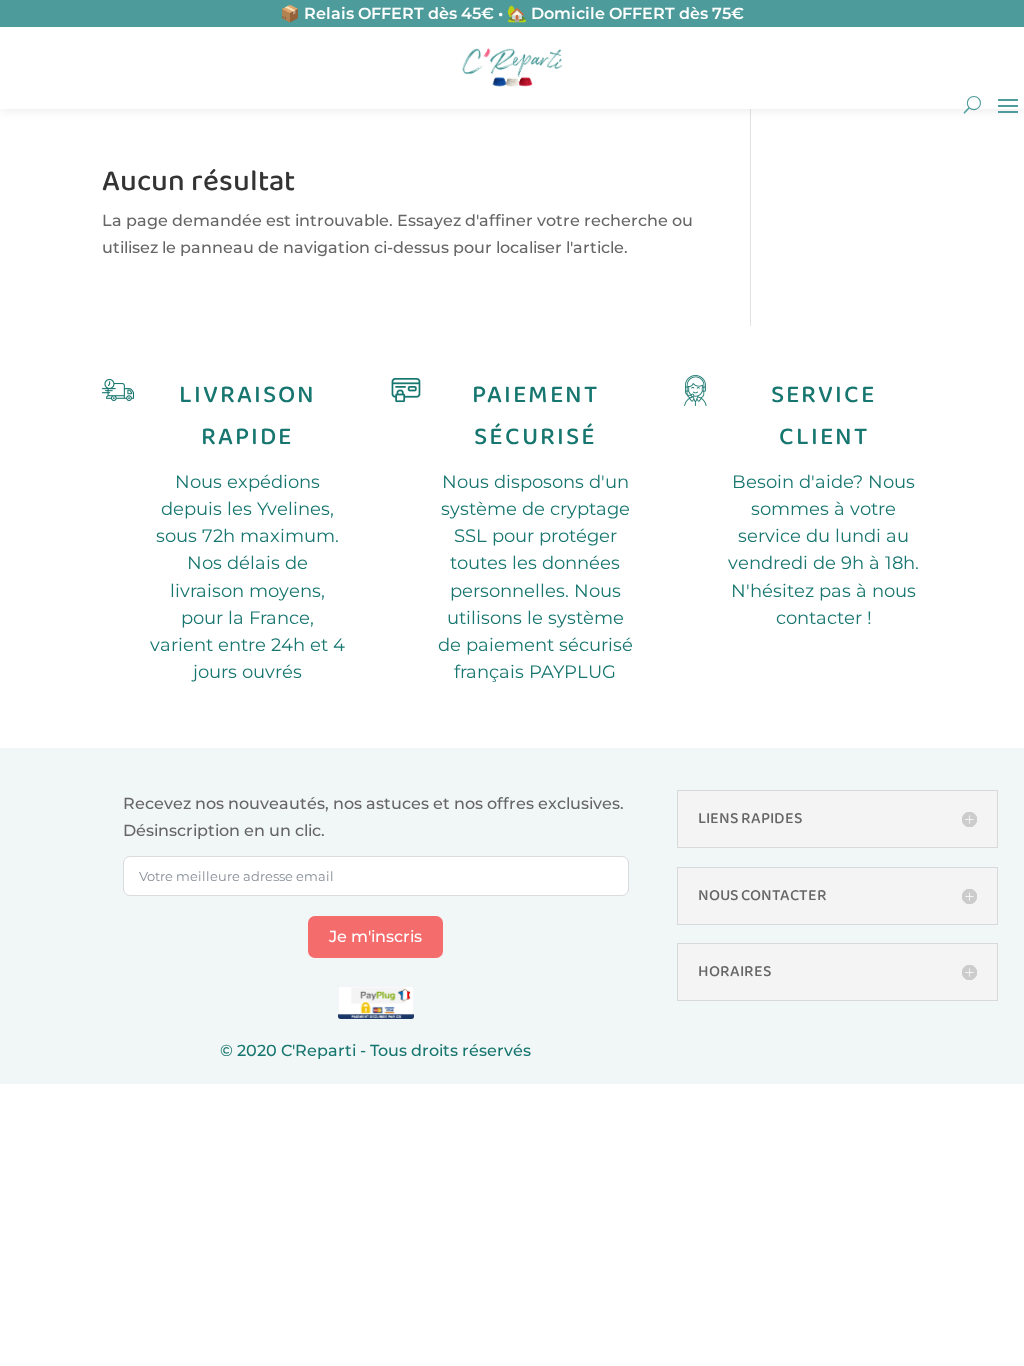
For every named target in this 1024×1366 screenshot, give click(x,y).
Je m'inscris (375, 936)
